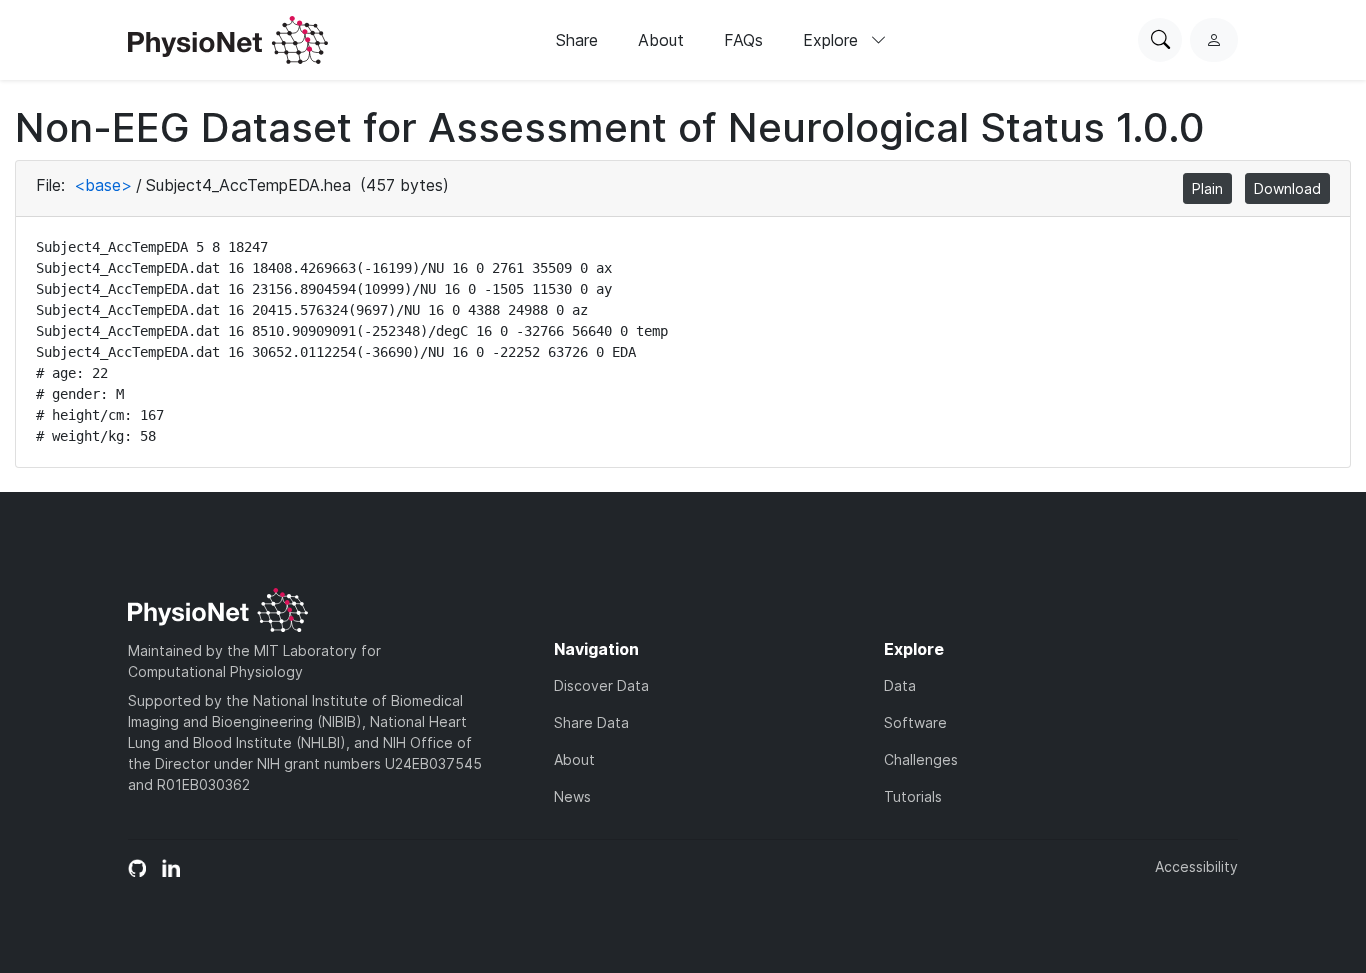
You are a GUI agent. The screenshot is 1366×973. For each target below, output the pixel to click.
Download (1287, 188)
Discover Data (601, 685)
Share (577, 40)
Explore (833, 40)
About (661, 40)
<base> (103, 185)
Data (900, 685)
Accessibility (1196, 866)
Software (915, 722)
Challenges (921, 759)
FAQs (743, 40)
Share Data (591, 722)
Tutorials (913, 796)
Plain (1207, 188)
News (572, 796)
